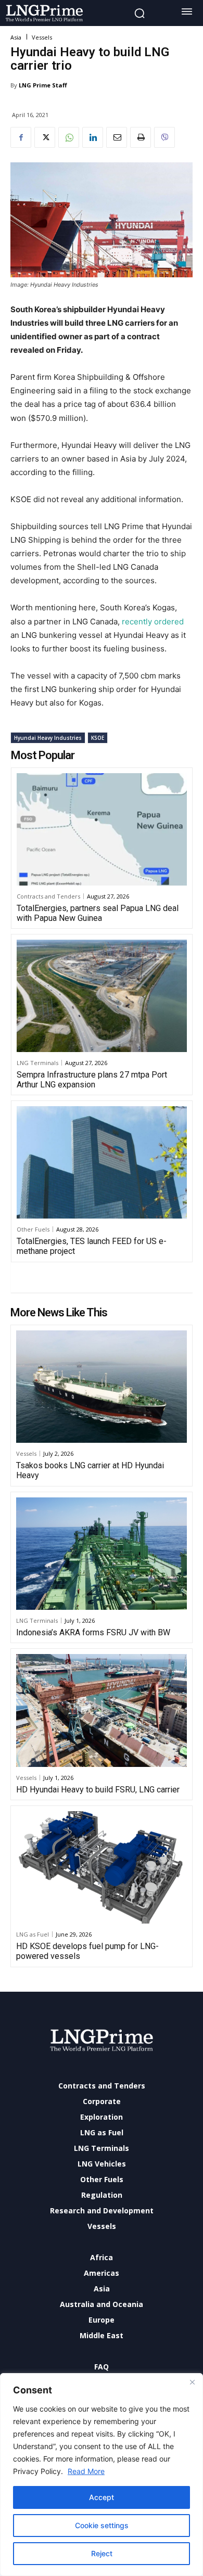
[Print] (141, 137)
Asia (16, 37)
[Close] (192, 2382)
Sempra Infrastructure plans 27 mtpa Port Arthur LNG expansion (92, 1080)
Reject (102, 2553)
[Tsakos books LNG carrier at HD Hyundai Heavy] (102, 1387)
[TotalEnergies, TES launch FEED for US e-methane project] (102, 1162)
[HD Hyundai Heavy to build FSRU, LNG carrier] (102, 1710)
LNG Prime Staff (43, 85)
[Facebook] (21, 137)
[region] (102, 2475)
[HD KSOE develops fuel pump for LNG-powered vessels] (102, 1867)
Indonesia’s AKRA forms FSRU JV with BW (93, 1632)
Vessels (42, 37)
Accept (102, 2497)
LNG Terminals (37, 1063)
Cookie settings (102, 2525)
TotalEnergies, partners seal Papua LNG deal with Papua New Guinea (98, 913)
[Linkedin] (93, 137)
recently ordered (153, 621)
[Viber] (164, 137)
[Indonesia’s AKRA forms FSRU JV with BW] (102, 1554)
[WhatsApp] (69, 137)
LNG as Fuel (33, 1934)
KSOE (98, 738)
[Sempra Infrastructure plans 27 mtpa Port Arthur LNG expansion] (102, 996)
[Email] (117, 137)
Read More (86, 2471)
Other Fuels (33, 1229)
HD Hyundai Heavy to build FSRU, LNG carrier (98, 1790)
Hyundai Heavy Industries (48, 738)
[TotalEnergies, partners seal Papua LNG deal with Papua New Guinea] (102, 829)
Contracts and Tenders (48, 896)
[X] (45, 137)
